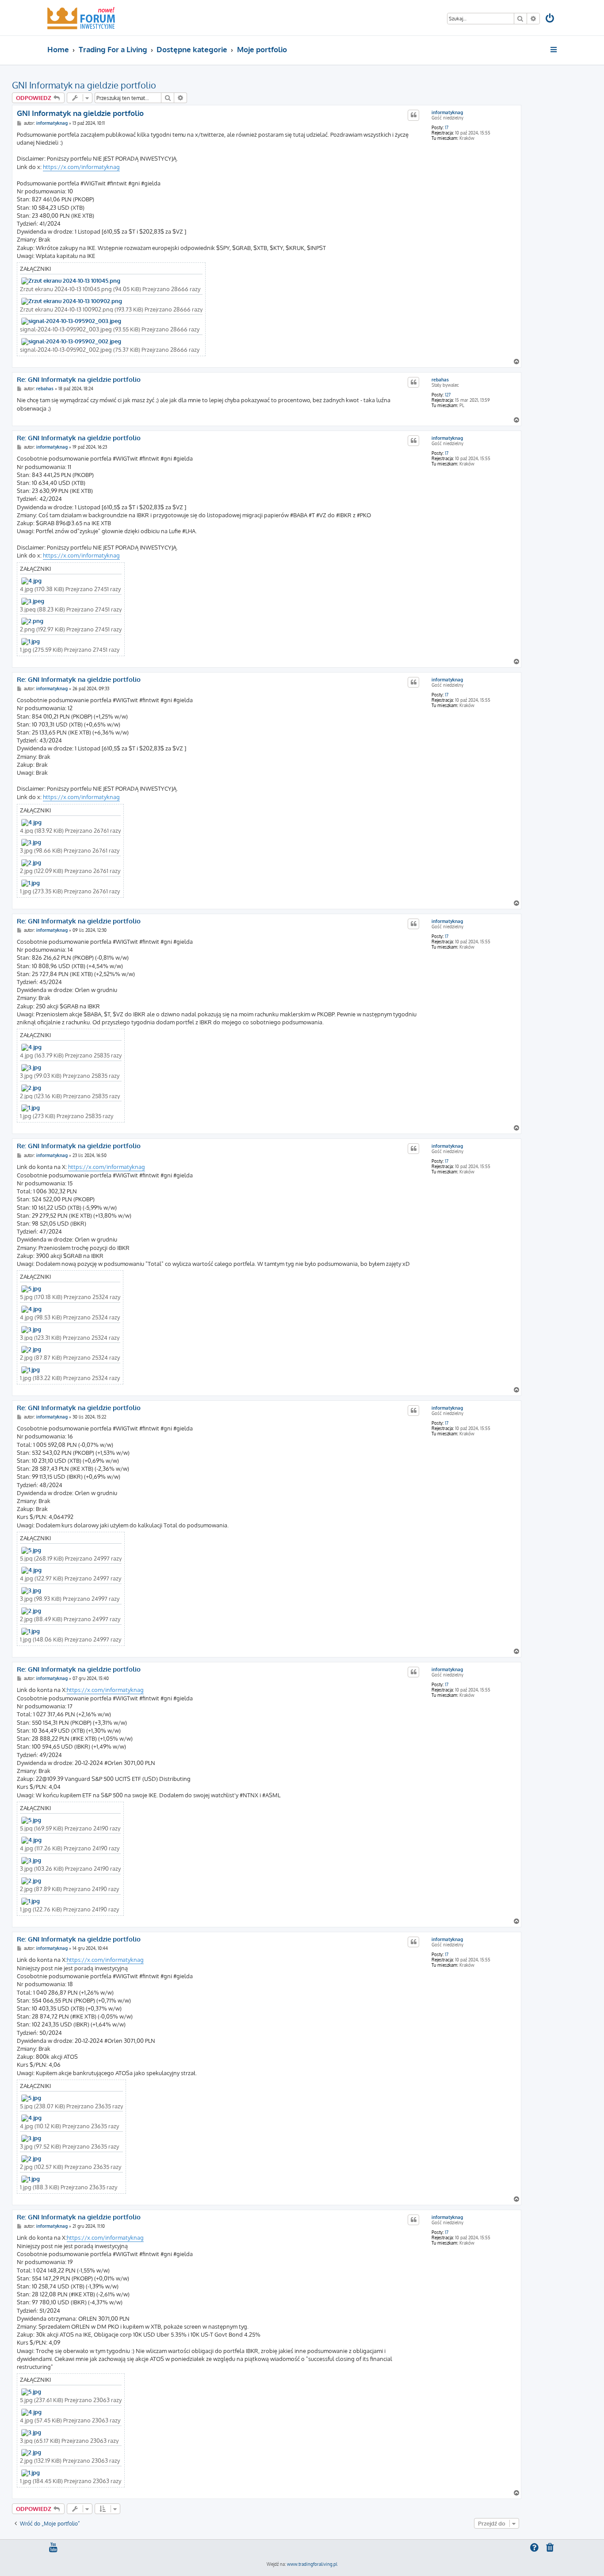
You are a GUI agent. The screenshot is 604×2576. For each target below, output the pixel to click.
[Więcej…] (554, 50)
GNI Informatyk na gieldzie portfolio (84, 85)
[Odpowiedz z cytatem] (413, 115)
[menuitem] (550, 19)
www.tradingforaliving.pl (312, 2564)
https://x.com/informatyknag (81, 167)
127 (448, 395)
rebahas (440, 380)
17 (447, 127)
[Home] (81, 18)
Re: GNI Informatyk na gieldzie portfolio (79, 380)
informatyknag (447, 112)
